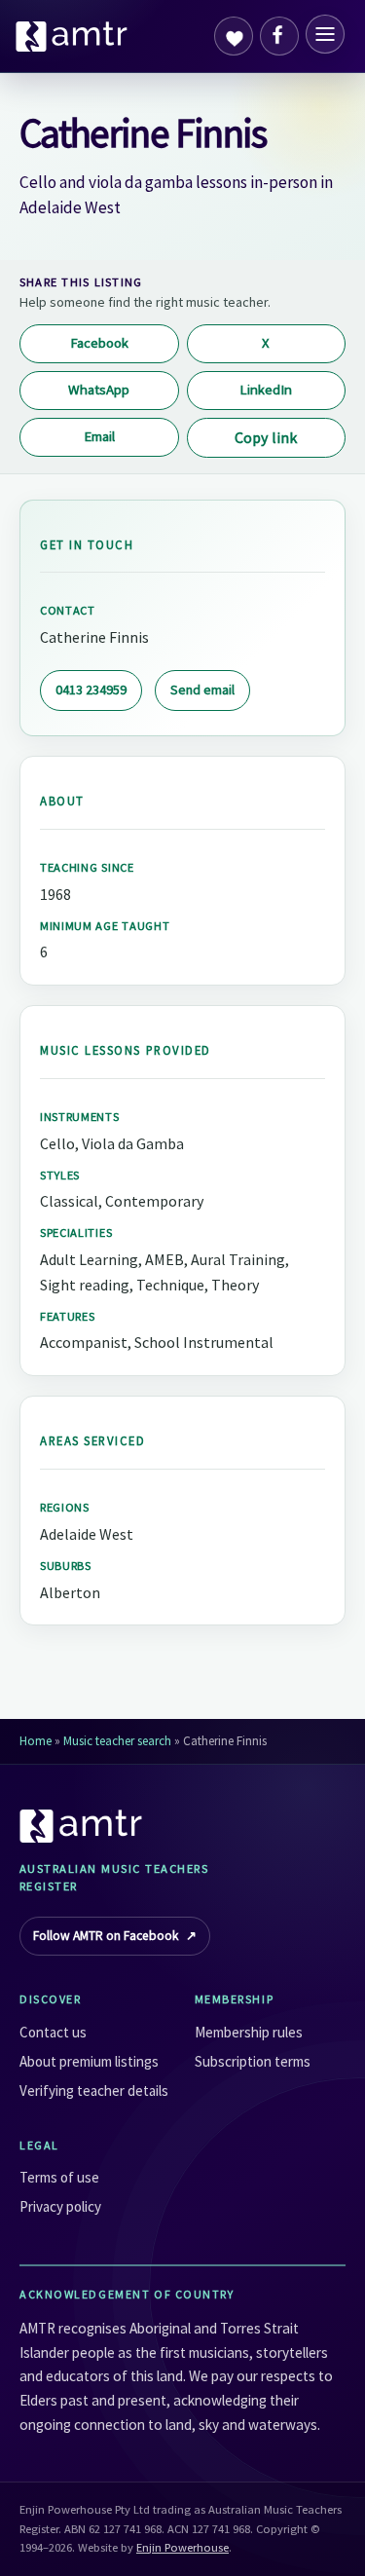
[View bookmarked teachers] (234, 36)
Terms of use (59, 2177)
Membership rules (249, 2032)
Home (36, 1741)
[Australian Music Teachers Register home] (72, 37)
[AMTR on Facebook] (279, 36)
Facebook (99, 343)
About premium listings (89, 2061)
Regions (65, 1507)
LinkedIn (266, 390)
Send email (202, 690)
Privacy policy (60, 2206)
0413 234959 (91, 690)
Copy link (266, 437)
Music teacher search (117, 1741)
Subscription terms (253, 2061)
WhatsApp (99, 390)
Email (99, 436)
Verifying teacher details (94, 2091)
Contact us (53, 2032)
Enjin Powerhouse (182, 2547)
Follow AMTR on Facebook (115, 1936)
